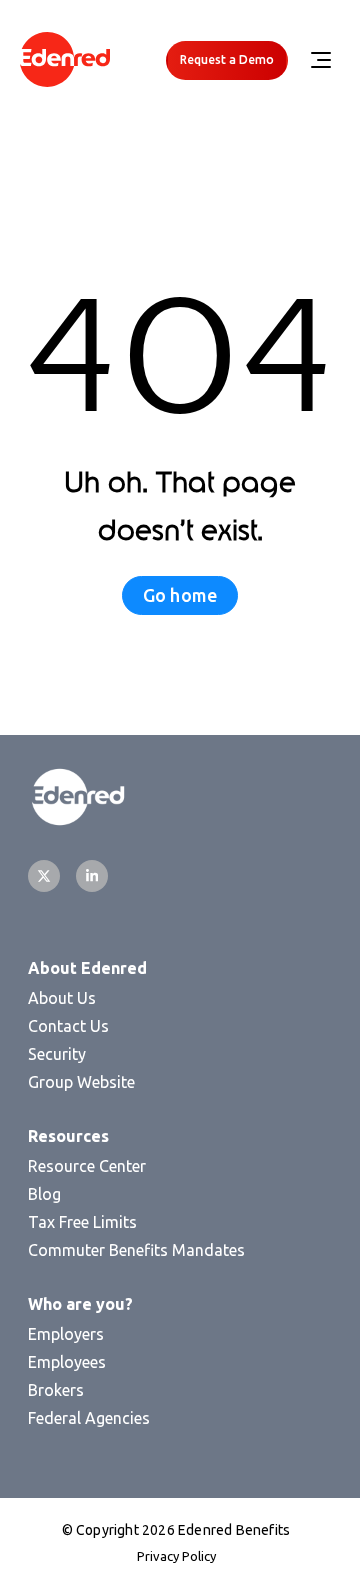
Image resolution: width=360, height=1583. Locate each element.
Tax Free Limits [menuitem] (82, 1222)
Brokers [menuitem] (56, 1390)
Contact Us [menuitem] (68, 1026)
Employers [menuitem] (66, 1334)
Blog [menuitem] (44, 1194)
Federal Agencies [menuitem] (89, 1418)
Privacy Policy (176, 1556)
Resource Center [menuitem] (87, 1166)
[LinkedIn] (92, 876)
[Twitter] (44, 876)
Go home (180, 595)
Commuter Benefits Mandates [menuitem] (136, 1250)
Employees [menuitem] (67, 1362)
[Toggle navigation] (320, 60)
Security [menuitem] (57, 1054)
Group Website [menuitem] (81, 1082)
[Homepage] (65, 60)
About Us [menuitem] (62, 998)
